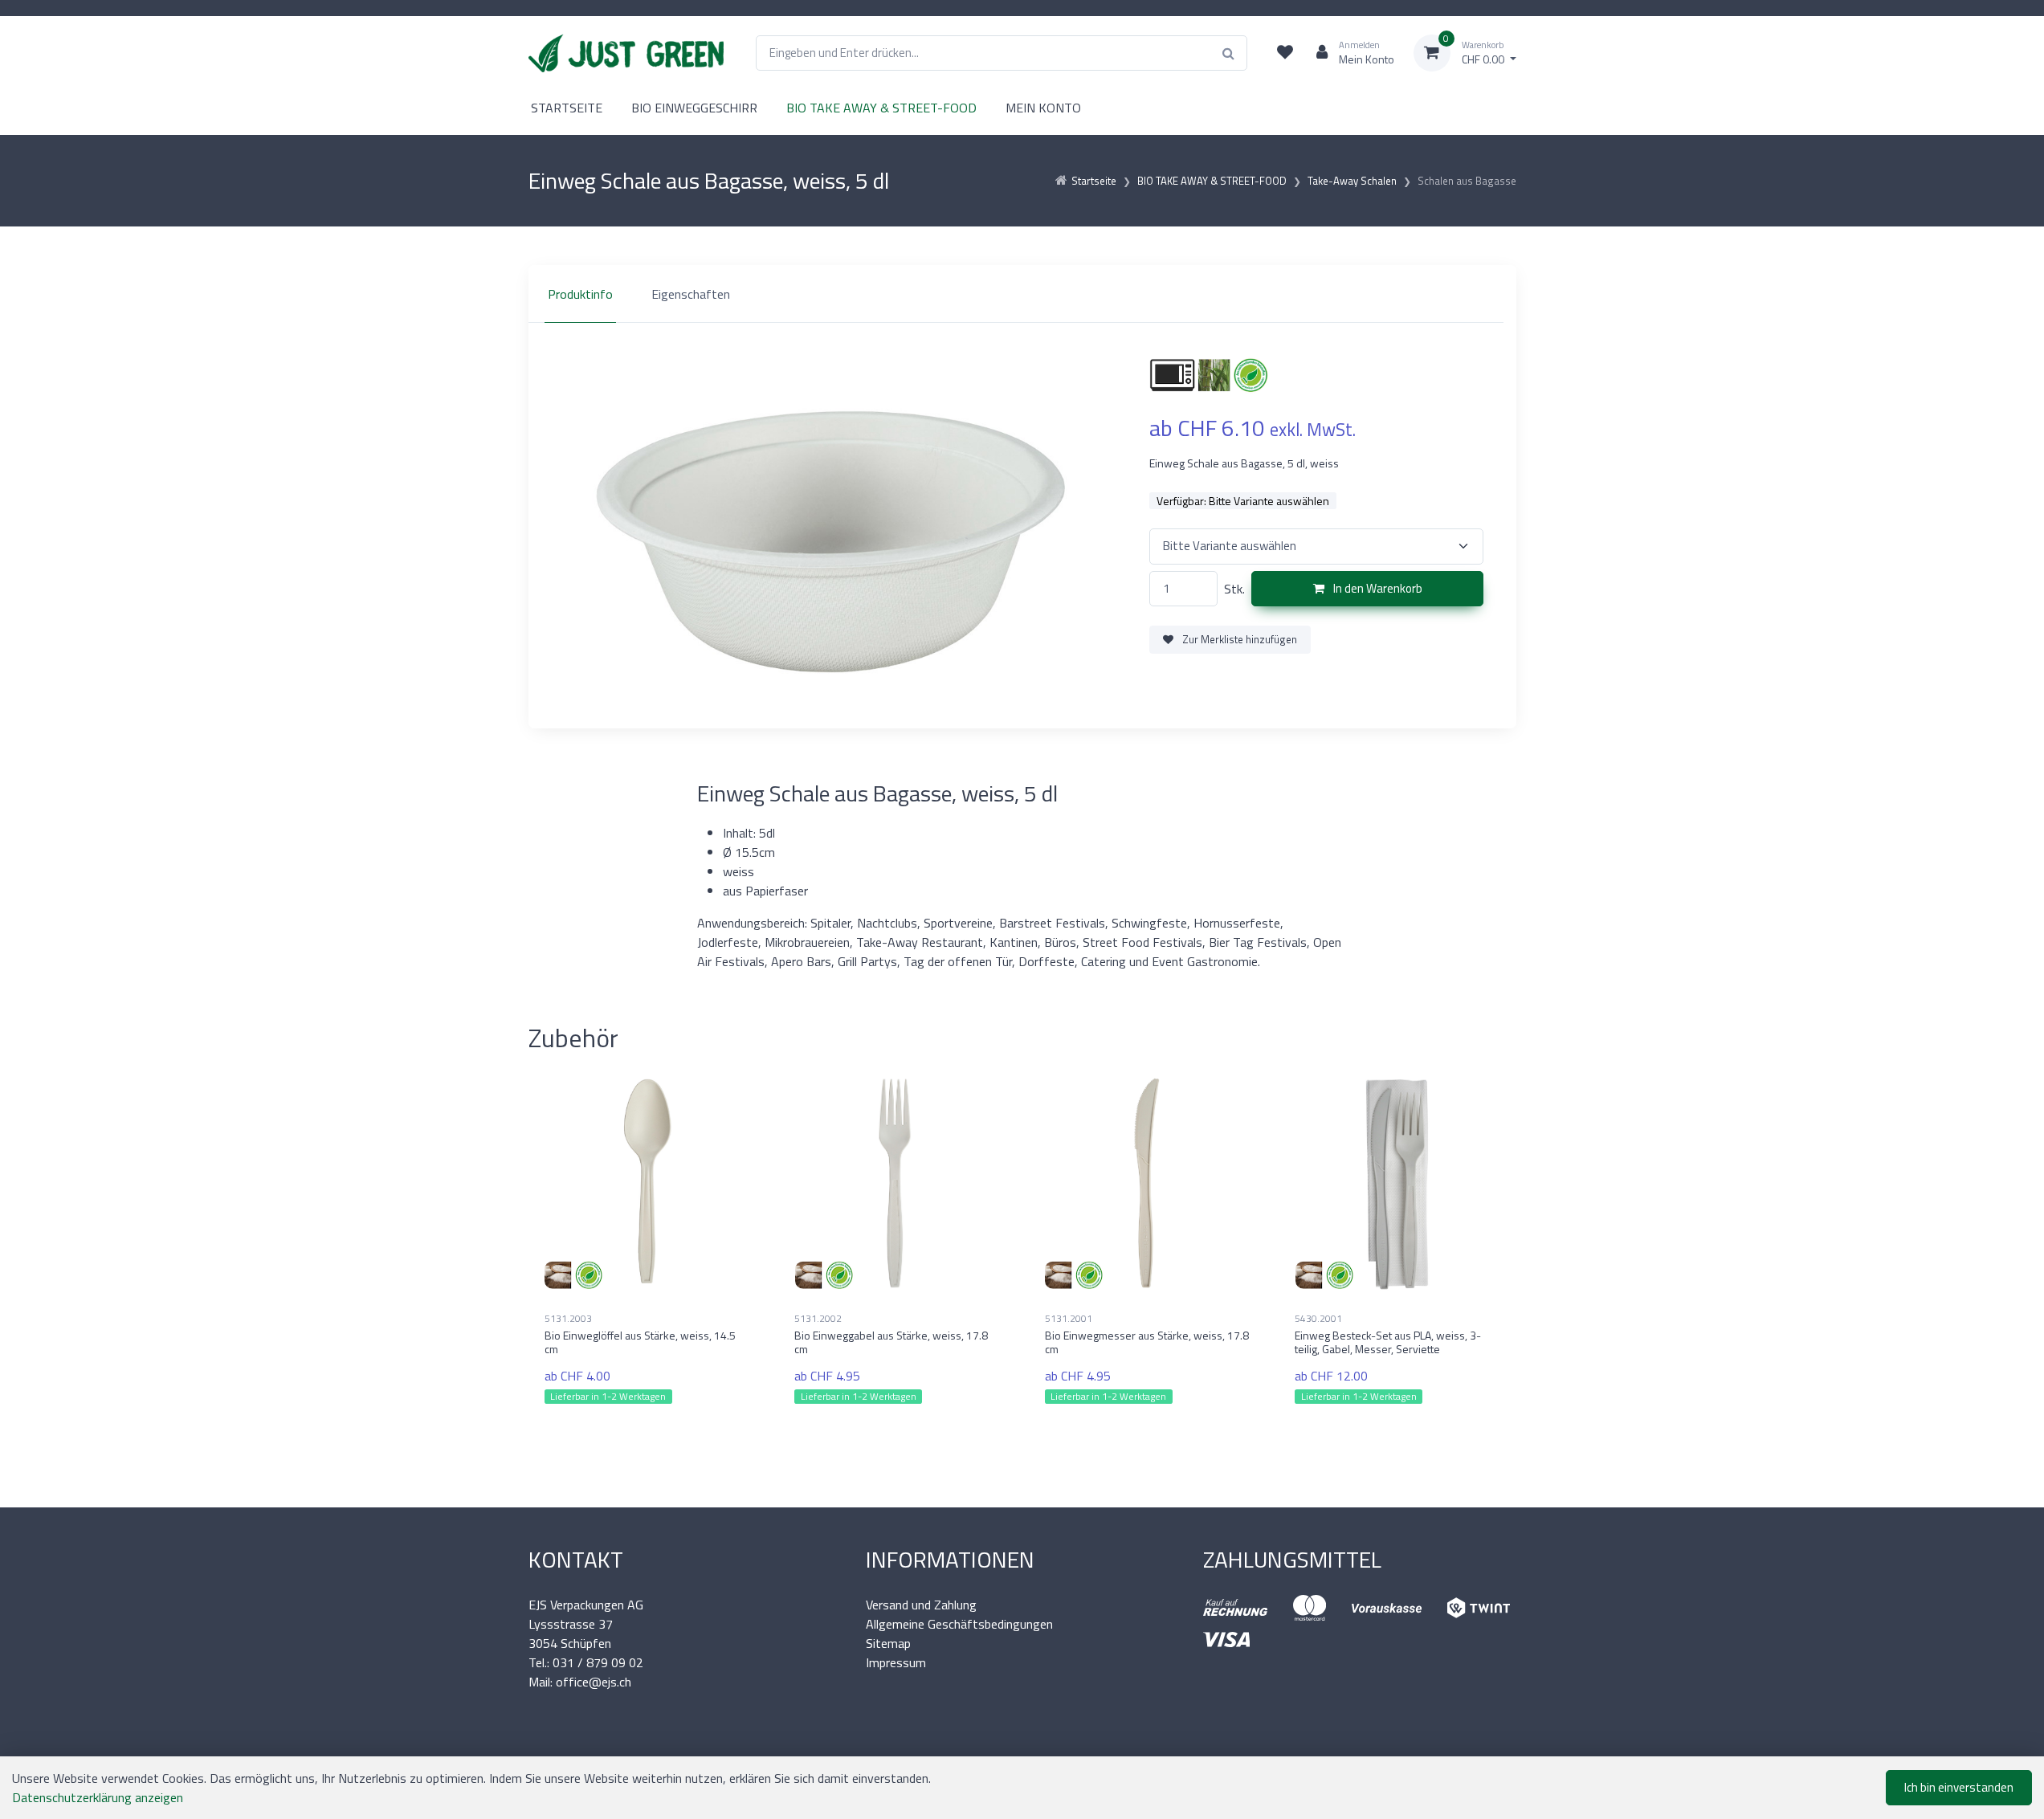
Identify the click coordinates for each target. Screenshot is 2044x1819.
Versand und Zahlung (921, 1605)
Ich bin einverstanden (1959, 1787)
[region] (1022, 294)
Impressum (896, 1662)
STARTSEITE (567, 108)
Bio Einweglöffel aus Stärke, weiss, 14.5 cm (640, 1342)
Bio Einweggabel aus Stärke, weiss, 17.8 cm (891, 1342)
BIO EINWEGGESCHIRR (694, 108)
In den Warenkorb (1377, 588)
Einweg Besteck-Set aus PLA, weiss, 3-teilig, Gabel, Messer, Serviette (1388, 1342)
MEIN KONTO (1043, 108)
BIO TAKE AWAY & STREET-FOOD (881, 108)
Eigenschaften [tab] (691, 294)
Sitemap (888, 1643)
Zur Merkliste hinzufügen (1238, 639)
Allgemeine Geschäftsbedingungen (959, 1624)
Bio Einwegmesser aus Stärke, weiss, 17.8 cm (1147, 1342)
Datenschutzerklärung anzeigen (98, 1797)
